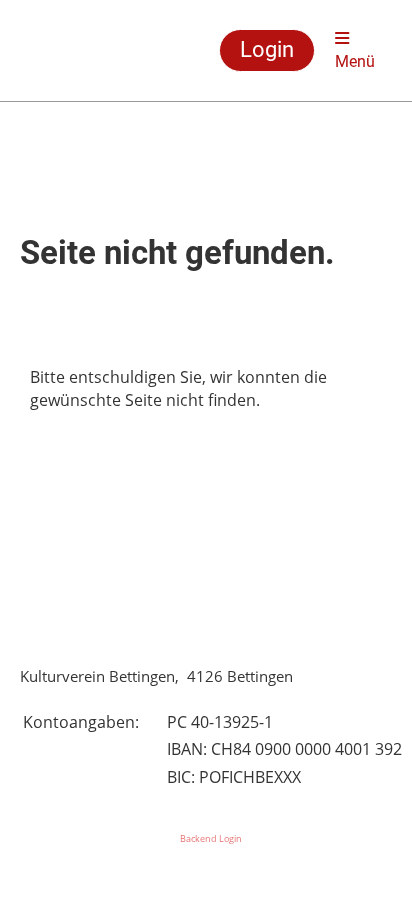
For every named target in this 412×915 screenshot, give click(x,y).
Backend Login (211, 838)
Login (267, 49)
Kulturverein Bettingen (74, 50)
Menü (355, 61)
